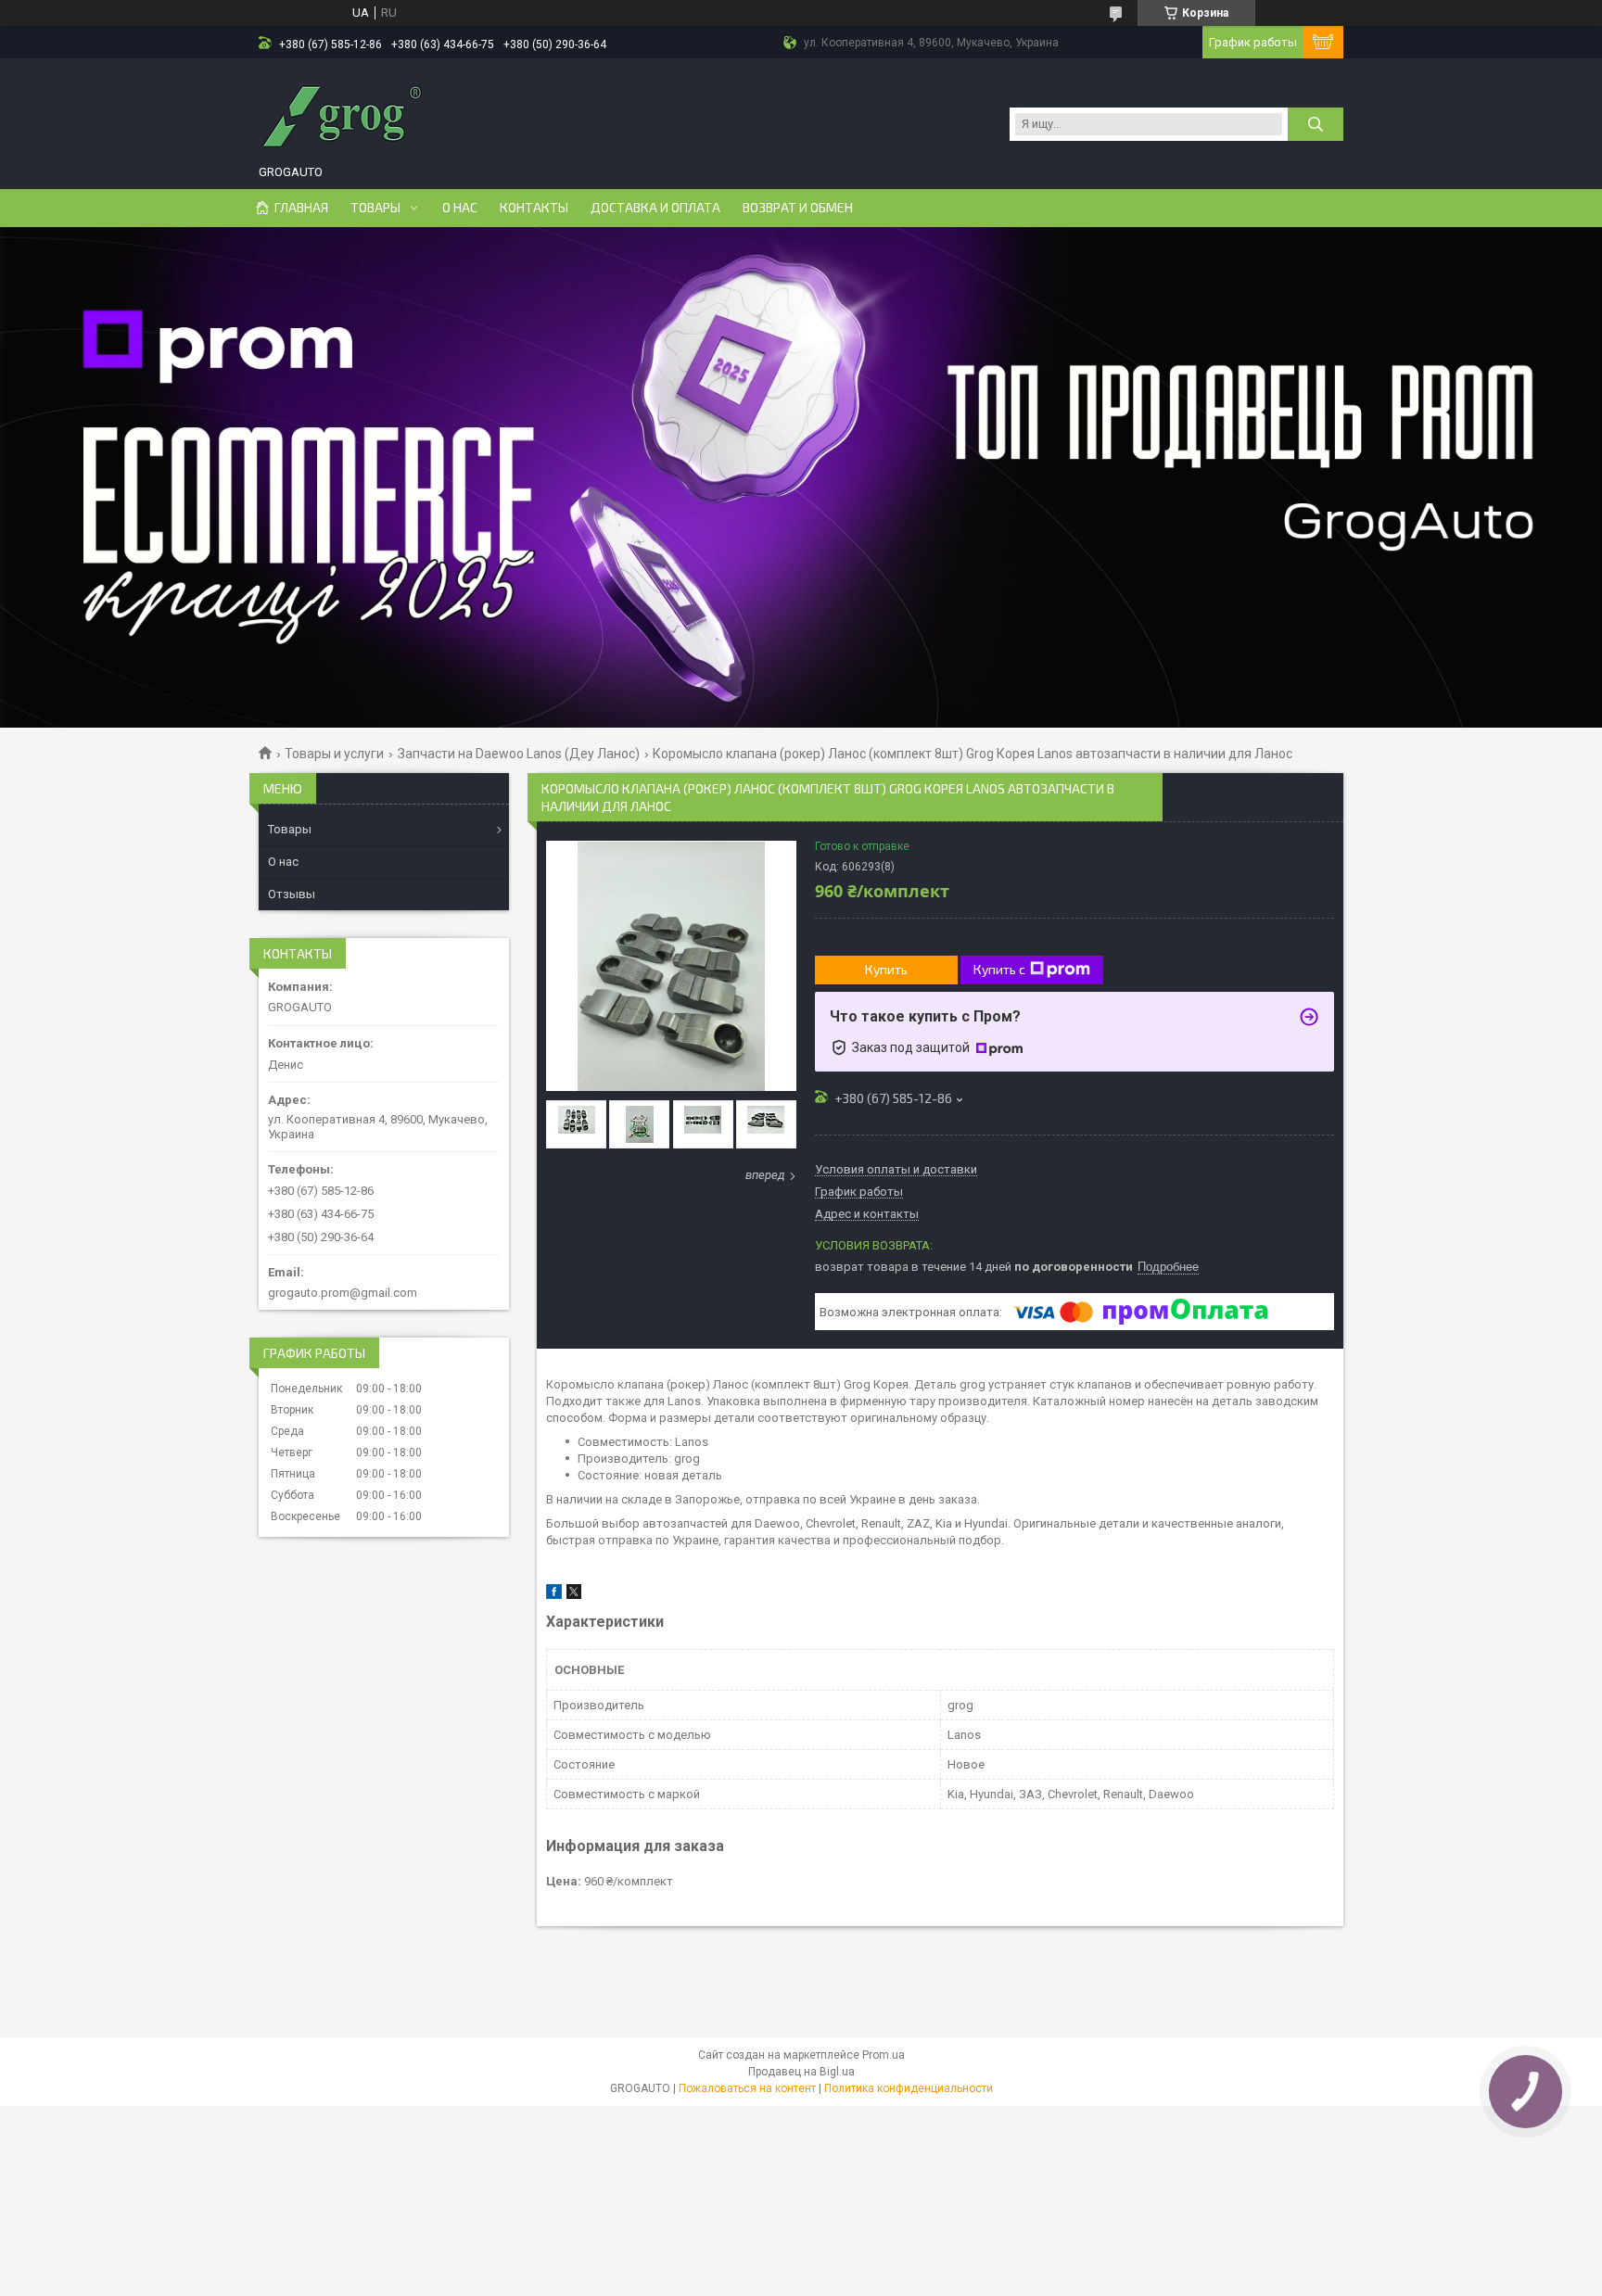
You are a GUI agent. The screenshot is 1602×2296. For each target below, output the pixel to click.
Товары (375, 208)
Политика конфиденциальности (909, 2088)
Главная (301, 208)
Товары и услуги (334, 754)
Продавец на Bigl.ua (801, 2072)
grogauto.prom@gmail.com (343, 1293)
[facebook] (554, 1595)
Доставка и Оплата (655, 208)
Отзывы (292, 894)
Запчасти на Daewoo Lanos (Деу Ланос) (519, 754)
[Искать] (1316, 124)
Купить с (999, 969)
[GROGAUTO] (342, 114)
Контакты (534, 208)
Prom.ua (884, 2055)
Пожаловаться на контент (747, 2088)
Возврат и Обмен (798, 208)
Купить (886, 969)
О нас (460, 208)
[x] (574, 1595)
